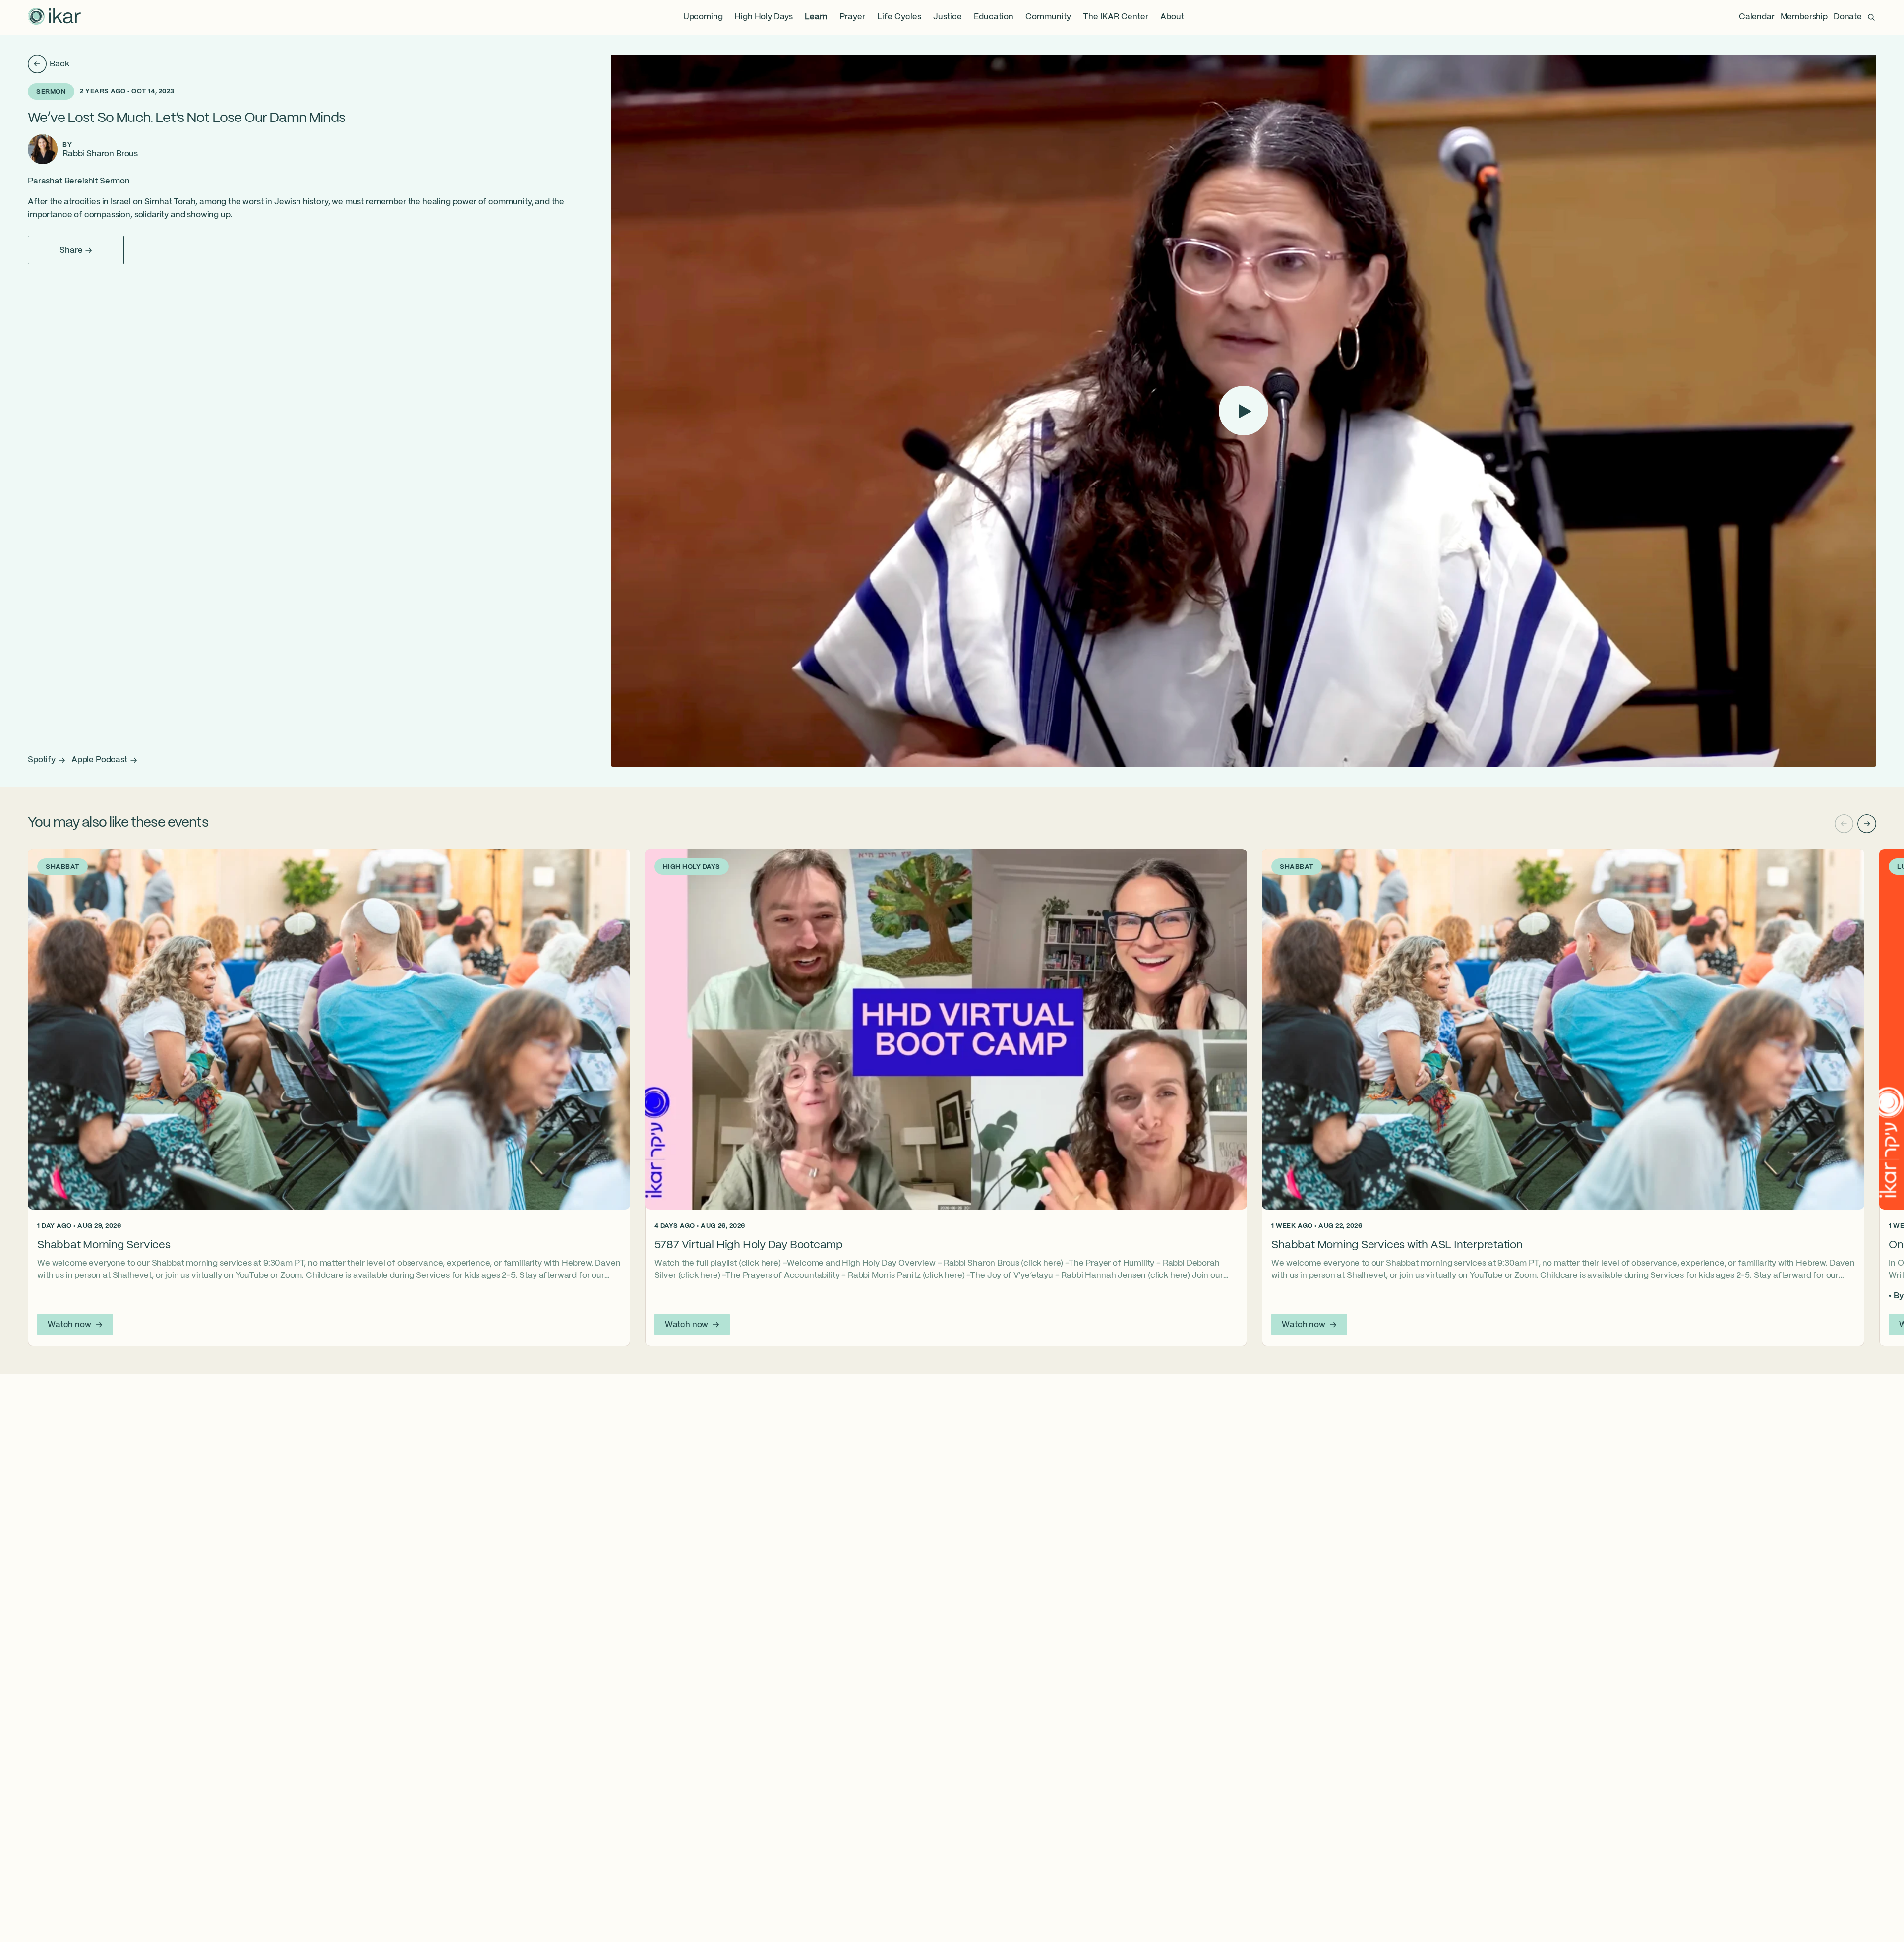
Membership (1804, 17)
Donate (1848, 17)
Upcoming (703, 17)
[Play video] (1244, 411)
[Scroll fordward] (1867, 824)
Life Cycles (899, 17)
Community (1048, 17)
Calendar (1757, 17)
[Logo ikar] (55, 17)
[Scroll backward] (1844, 824)
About (1172, 17)
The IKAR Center (1116, 17)
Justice (948, 17)
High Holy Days (764, 17)
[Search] (1871, 17)
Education (994, 17)
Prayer (852, 17)
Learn (816, 17)
